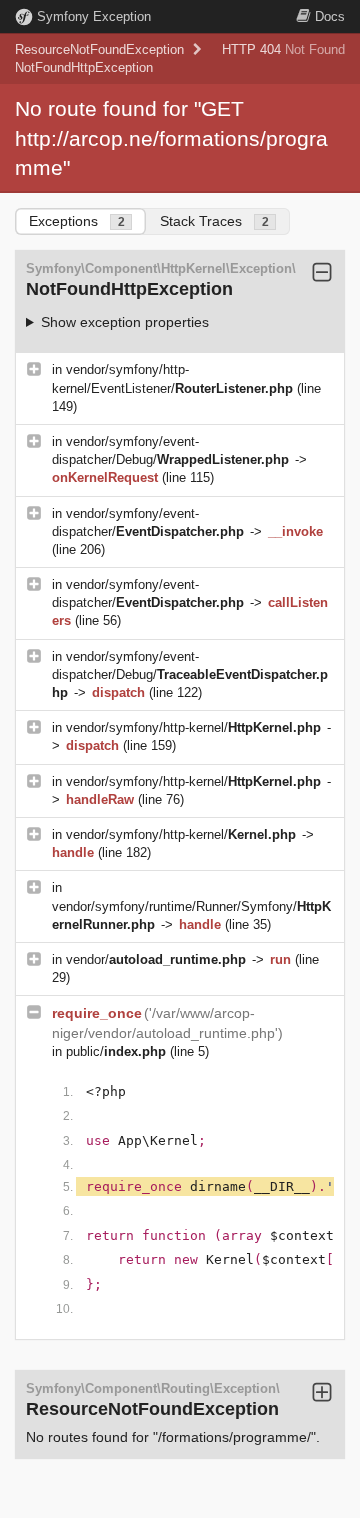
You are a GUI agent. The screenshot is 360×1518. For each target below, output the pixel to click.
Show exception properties (125, 322)
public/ (116, 1051)
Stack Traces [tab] (214, 221)
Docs (330, 16)
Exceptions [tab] (77, 221)
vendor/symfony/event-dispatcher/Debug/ (190, 674)
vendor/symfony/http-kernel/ (193, 727)
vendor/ (156, 959)
